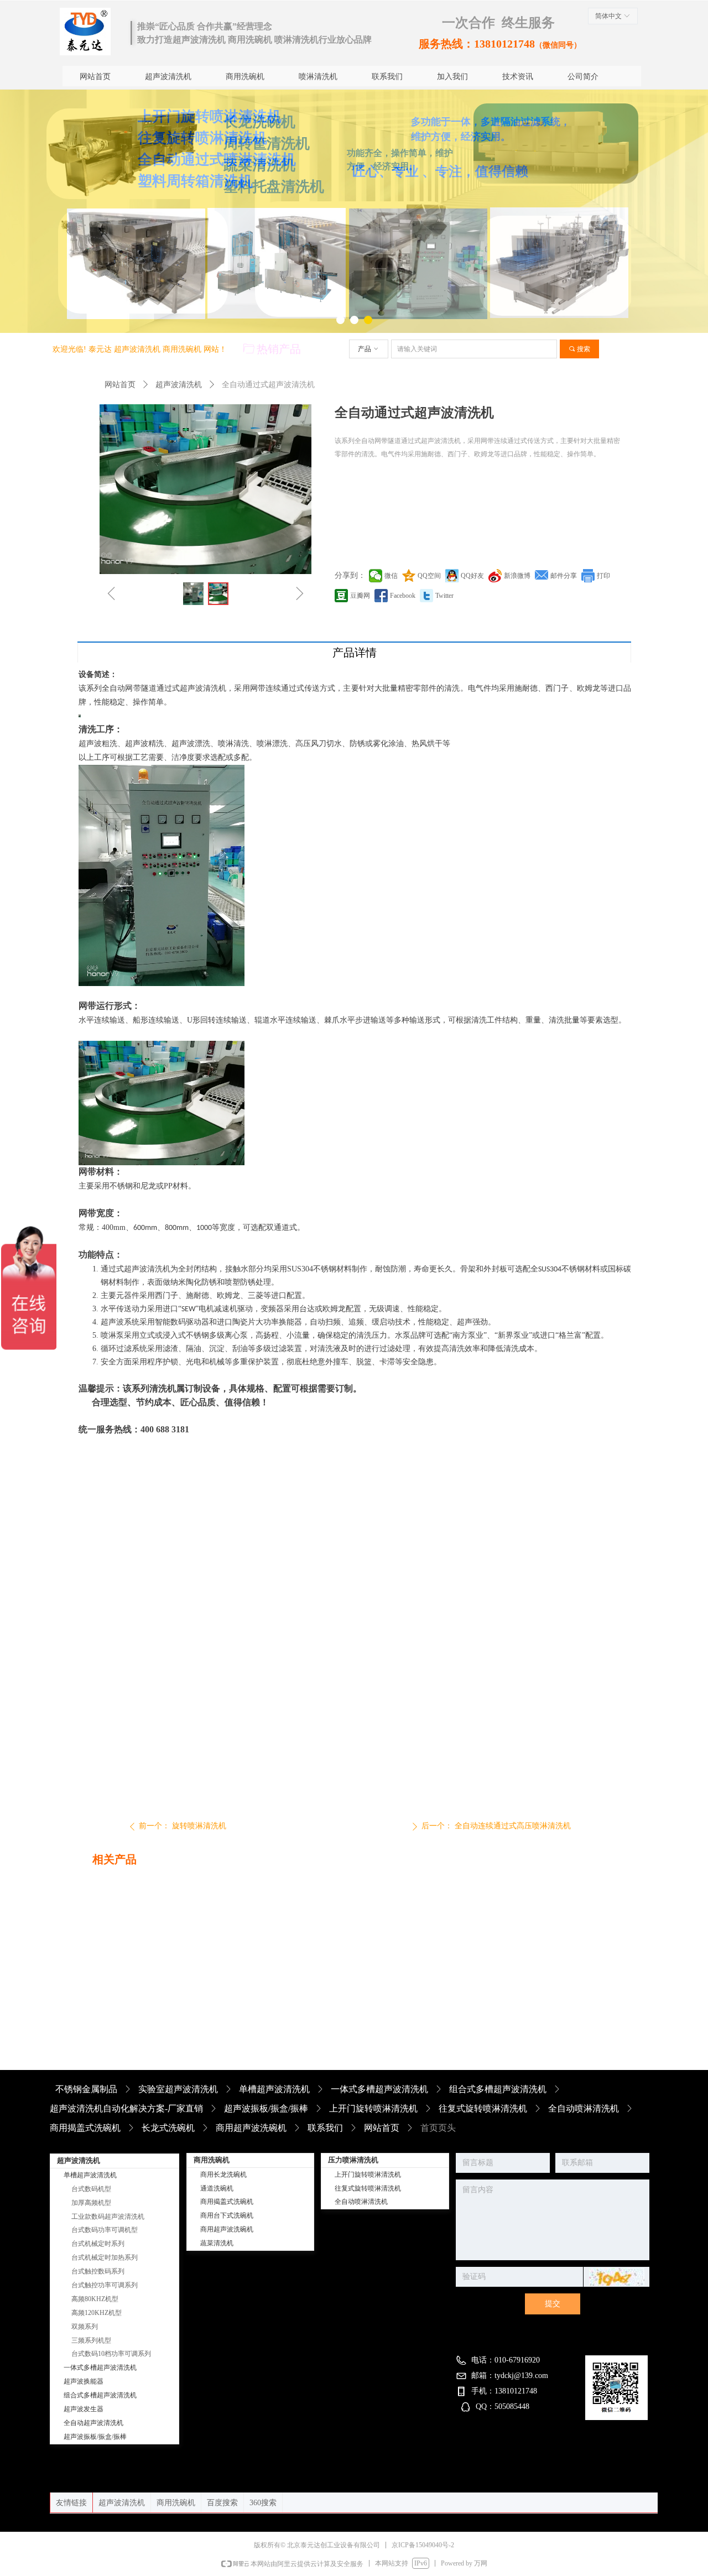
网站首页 (120, 385)
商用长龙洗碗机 (223, 2175)
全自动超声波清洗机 (93, 2423)
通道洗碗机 (217, 2188)
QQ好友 (472, 576)
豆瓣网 (360, 596)
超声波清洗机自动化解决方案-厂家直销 (126, 2108)
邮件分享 (564, 576)
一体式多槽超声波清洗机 (379, 2089)
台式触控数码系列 (98, 2271)
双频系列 (85, 2327)
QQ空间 (429, 576)
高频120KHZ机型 (97, 2313)
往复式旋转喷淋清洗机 (483, 2108)
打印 (603, 576)
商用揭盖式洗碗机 (85, 2128)
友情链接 (71, 2503)
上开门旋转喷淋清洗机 (373, 2108)
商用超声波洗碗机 (251, 2128)
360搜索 (263, 2503)
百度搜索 (222, 2503)
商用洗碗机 (176, 2503)
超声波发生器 (84, 2409)
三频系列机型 (91, 2340)
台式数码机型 (91, 2189)
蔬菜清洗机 (217, 2243)
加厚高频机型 (91, 2203)
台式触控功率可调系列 (105, 2285)
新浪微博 (517, 576)
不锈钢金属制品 (86, 2089)
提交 (553, 2304)
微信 (391, 576)
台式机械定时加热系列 (105, 2257)
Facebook (403, 596)
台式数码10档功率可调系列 (111, 2354)
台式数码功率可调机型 (105, 2230)
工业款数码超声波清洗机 (108, 2217)
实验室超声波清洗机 (178, 2089)
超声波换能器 (84, 2381)
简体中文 (608, 16)
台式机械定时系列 (98, 2244)
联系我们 (325, 2128)
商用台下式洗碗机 (227, 2215)
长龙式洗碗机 (168, 2128)
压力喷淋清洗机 (353, 2160)
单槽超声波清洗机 (274, 2089)
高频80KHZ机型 (95, 2299)
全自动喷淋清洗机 (584, 2108)
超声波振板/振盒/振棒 (266, 2108)
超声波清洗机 (179, 385)
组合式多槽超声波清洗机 (498, 2089)
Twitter (444, 596)
